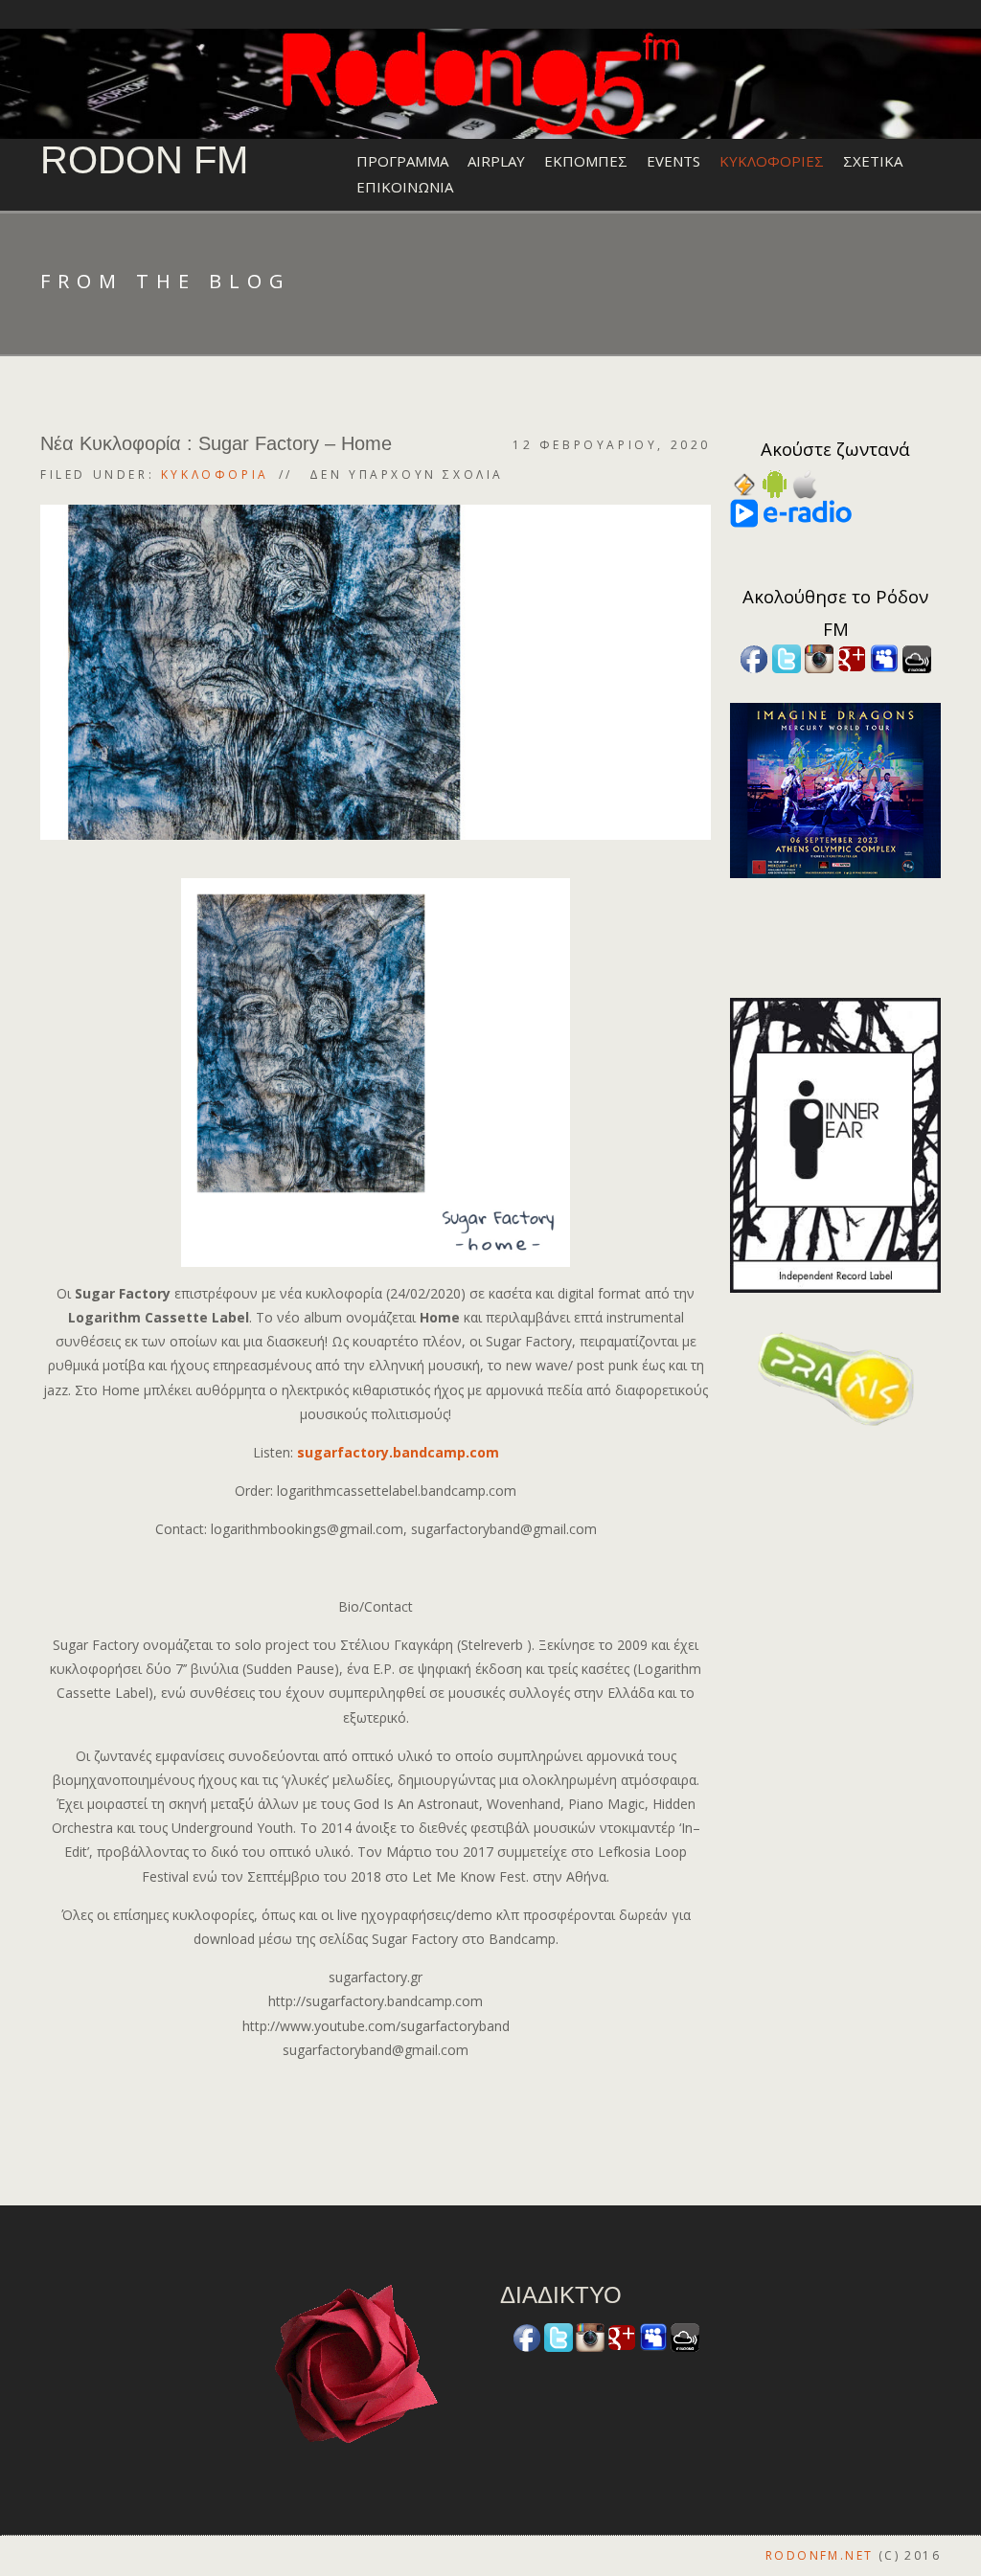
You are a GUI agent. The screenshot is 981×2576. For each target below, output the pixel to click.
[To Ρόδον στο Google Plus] (852, 657)
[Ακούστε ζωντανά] (775, 483)
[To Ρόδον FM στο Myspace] (884, 657)
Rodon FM (144, 160)
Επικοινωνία (405, 187)
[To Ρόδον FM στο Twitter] (787, 657)
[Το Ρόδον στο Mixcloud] (917, 657)
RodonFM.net (819, 2555)
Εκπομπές (586, 161)
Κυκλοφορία (215, 475)
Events (673, 161)
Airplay (496, 161)
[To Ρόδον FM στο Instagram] (819, 657)
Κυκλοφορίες (772, 161)
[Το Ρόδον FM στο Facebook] (754, 657)
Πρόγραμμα (402, 161)
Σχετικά (873, 161)
